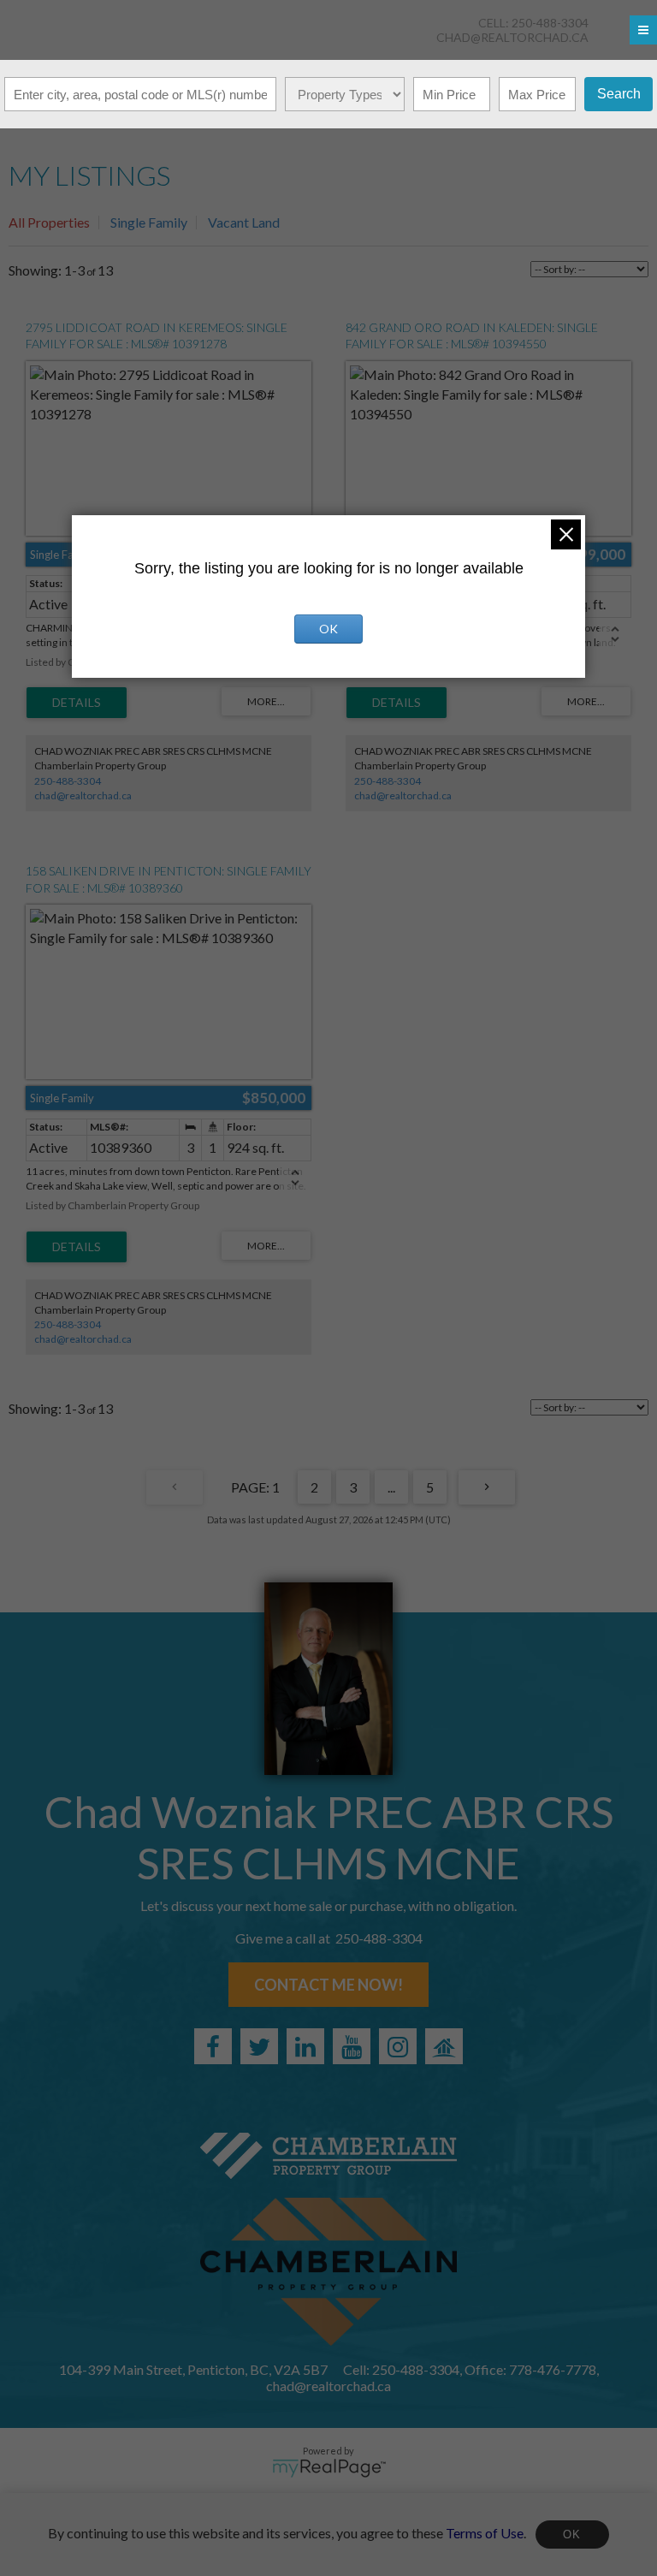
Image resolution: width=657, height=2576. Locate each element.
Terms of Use (485, 2532)
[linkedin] (305, 2046)
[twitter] (259, 2046)
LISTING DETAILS (77, 703)
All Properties (49, 222)
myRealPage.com (329, 2468)
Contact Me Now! (328, 1985)
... (391, 1487)
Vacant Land (244, 222)
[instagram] (398, 2046)
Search (619, 94)
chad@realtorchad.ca (512, 37)
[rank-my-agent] (444, 2046)
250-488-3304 (68, 781)
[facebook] (213, 2046)
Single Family (149, 222)
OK (572, 2534)
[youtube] (352, 2046)
